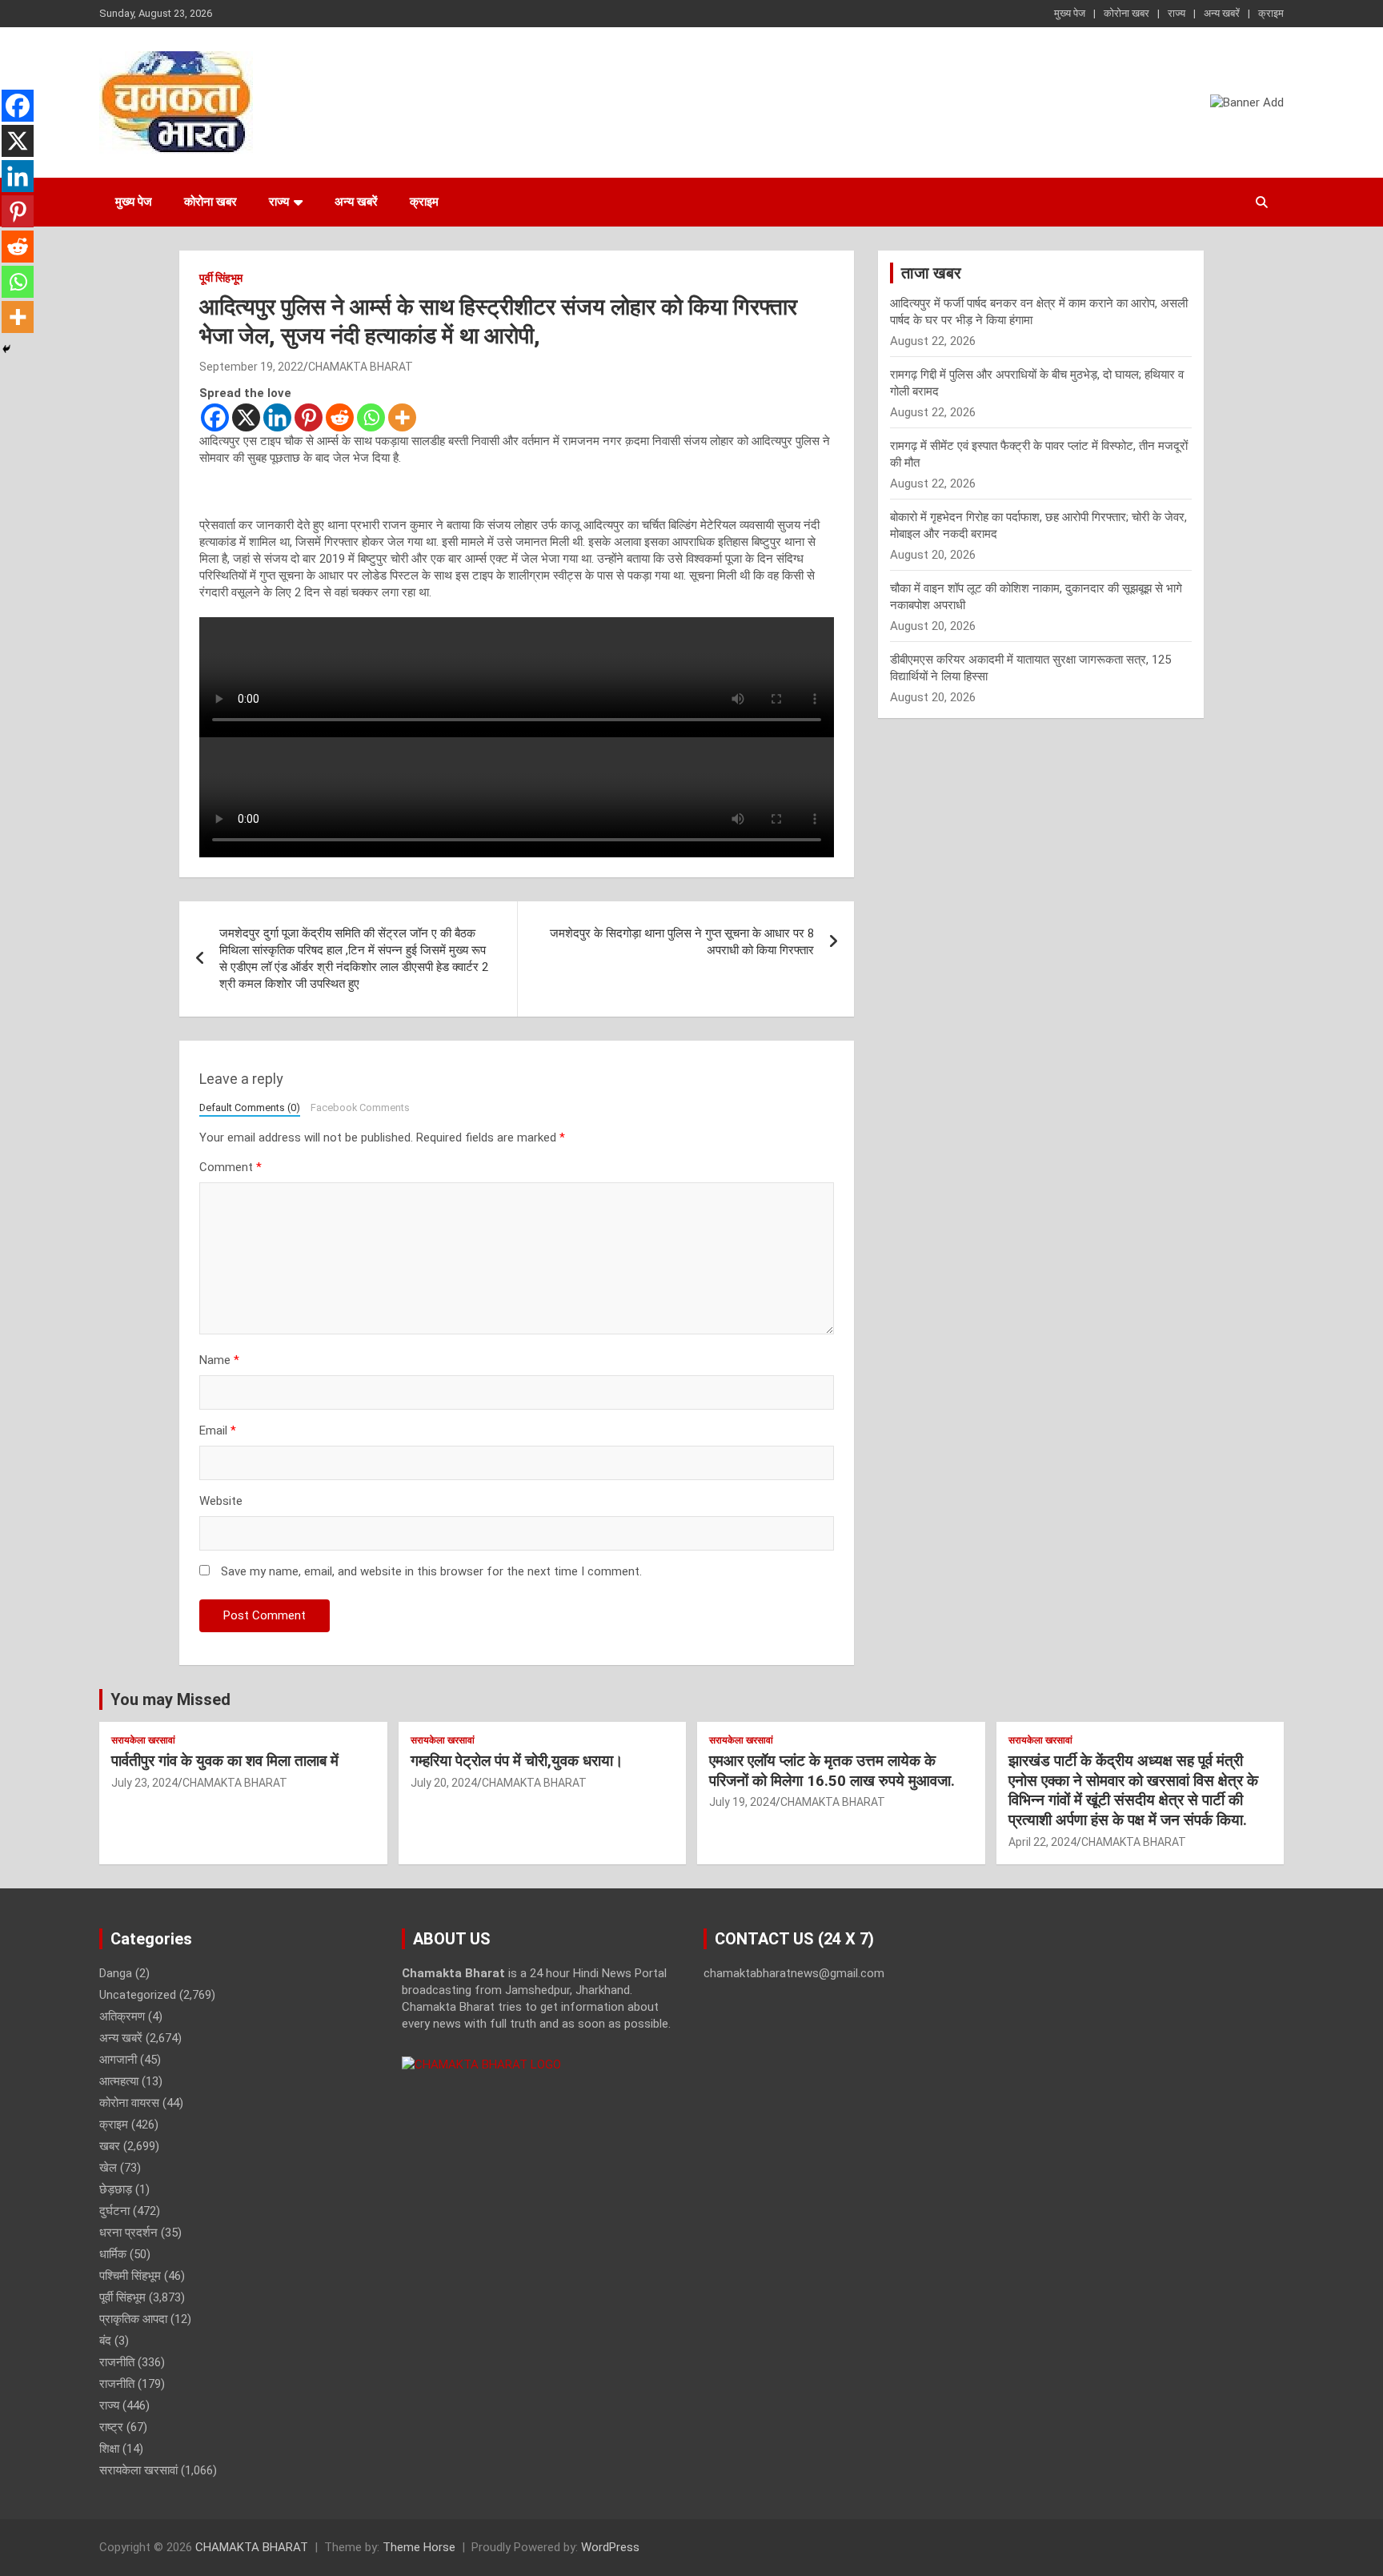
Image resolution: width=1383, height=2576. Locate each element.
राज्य (1177, 13)
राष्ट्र (111, 2427)
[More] (402, 417)
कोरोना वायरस (129, 2103)
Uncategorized (138, 1995)
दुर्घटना (114, 2211)
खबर (110, 2146)
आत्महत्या (119, 2081)
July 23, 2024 (144, 1783)
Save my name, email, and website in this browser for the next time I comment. (431, 1571)
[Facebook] (215, 417)
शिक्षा (109, 2449)
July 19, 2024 (742, 1802)
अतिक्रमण (122, 2016)
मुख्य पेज (1070, 13)
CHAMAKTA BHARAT (361, 367)
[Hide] (6, 349)
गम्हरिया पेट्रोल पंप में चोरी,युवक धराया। (517, 1761)
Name (219, 1360)
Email (218, 1430)
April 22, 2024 (1042, 1842)
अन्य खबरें (1222, 13)
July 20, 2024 (444, 1783)
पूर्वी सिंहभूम (221, 278)
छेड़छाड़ (116, 2189)
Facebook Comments (360, 1107)
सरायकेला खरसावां (143, 1740)
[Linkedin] (277, 417)
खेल (108, 2168)
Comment (230, 1167)
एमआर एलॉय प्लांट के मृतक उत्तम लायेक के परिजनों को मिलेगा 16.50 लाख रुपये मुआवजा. (832, 1771)
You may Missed (170, 1699)
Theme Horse (419, 2547)
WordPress (610, 2547)
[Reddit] (340, 417)
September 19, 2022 (251, 367)
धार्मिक (113, 2254)
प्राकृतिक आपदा (133, 2319)
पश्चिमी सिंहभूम (130, 2276)
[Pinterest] (309, 417)
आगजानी (118, 2060)
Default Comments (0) (250, 1107)
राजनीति (117, 2362)
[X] (246, 417)
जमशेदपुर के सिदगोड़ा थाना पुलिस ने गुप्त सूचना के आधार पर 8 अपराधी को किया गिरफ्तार (682, 942)
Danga (116, 1973)
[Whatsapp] (371, 417)
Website (221, 1501)
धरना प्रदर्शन (128, 2233)
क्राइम (1271, 13)
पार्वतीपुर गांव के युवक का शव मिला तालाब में (225, 1761)
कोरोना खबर (1126, 13)
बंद (105, 2341)
